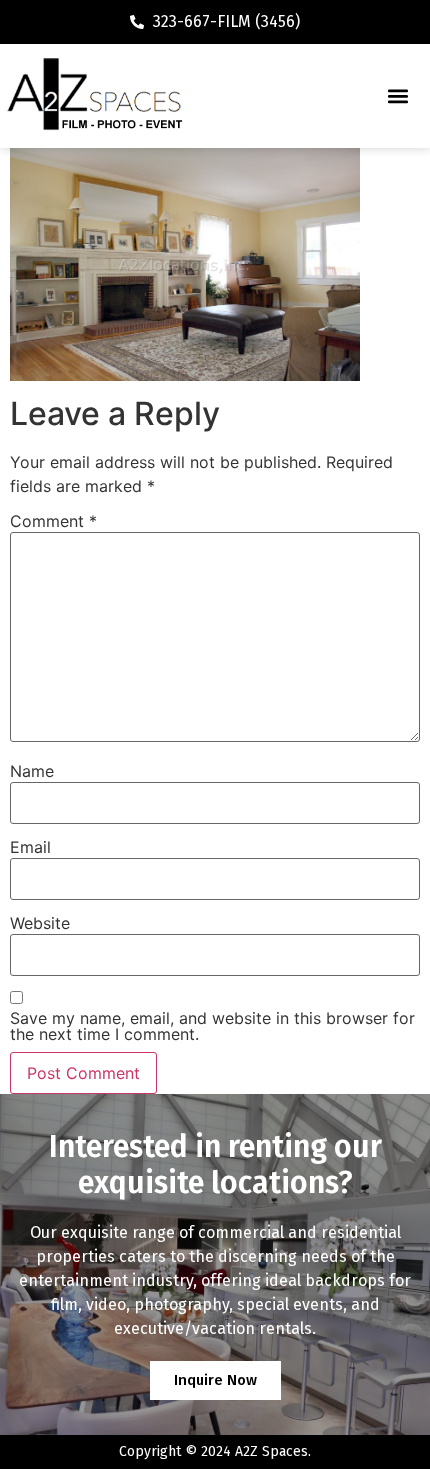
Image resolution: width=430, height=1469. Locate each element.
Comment (53, 521)
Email (30, 847)
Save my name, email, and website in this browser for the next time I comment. (212, 1026)
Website (40, 923)
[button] (397, 95)
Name (32, 771)
